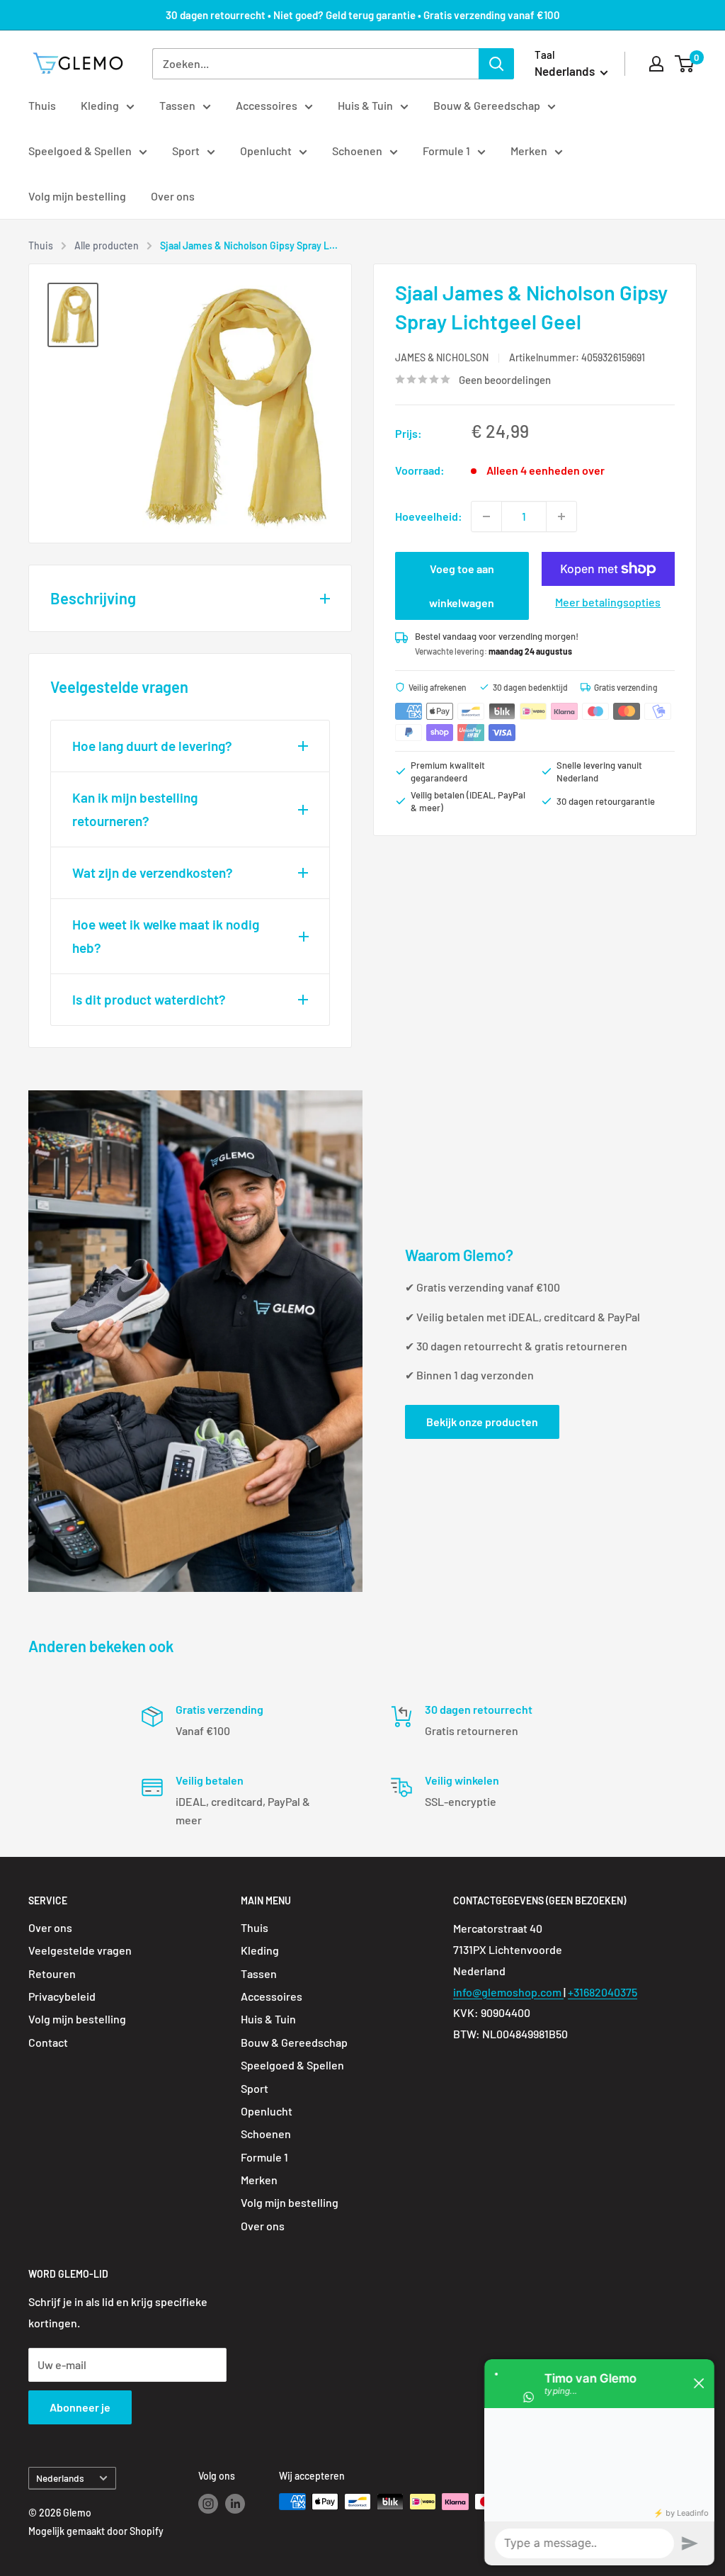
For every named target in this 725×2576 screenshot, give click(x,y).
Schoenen (357, 151)
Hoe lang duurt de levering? (152, 746)
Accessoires (267, 105)
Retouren (52, 1973)
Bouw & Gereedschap (487, 105)
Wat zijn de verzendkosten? (153, 872)
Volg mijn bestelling (77, 196)
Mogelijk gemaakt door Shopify (96, 2531)
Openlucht (266, 151)
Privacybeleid (62, 1996)
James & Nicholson (442, 357)
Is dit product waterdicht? (149, 999)
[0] (685, 64)
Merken (529, 151)
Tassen (177, 105)
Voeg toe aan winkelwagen (462, 586)
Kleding (100, 105)
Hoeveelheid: (429, 516)
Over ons (173, 196)
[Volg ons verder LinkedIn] (235, 2503)
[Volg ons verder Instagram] (208, 2503)
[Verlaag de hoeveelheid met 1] (486, 516)
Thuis (42, 105)
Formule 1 (446, 151)
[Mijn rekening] (656, 64)
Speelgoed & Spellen (80, 151)
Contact (48, 2042)
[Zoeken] (496, 64)
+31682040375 (603, 1992)
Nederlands (60, 2478)
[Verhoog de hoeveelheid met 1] (561, 516)
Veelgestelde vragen (80, 1950)
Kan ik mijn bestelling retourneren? (135, 809)
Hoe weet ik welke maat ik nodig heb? (166, 936)
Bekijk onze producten (482, 1422)
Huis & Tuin (365, 105)
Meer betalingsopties (608, 602)
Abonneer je (80, 2407)
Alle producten (107, 245)
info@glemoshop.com (508, 1992)
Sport (186, 151)
